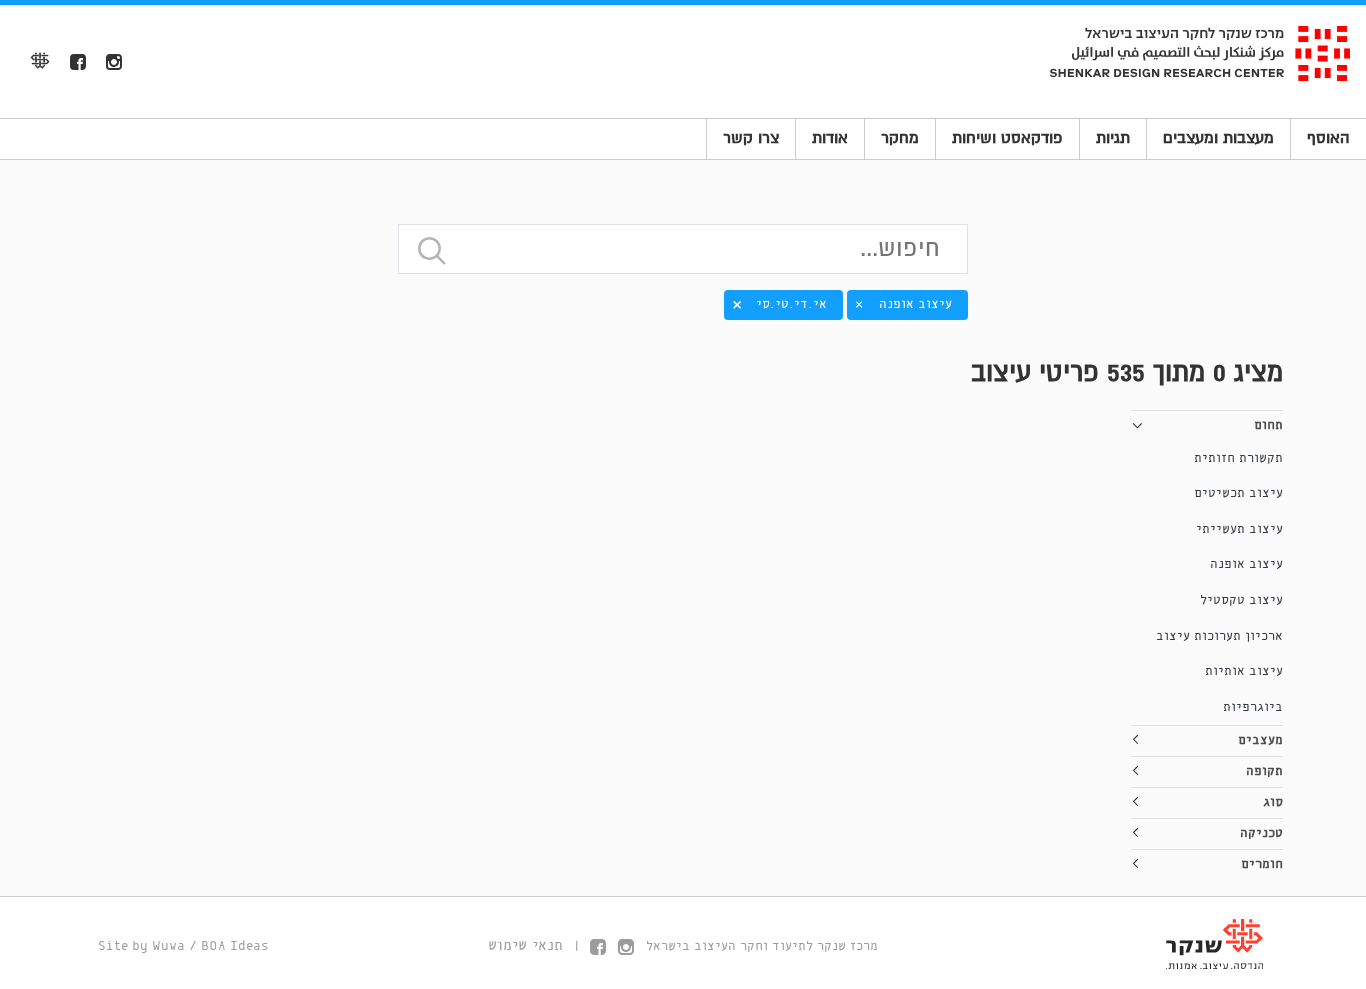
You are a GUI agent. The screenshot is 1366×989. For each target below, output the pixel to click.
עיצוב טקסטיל (1241, 600)
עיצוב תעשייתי (1239, 529)
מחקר (900, 138)
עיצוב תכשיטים (1238, 493)
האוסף (1328, 138)
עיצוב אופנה (1246, 564)
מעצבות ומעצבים (1218, 138)
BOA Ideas (235, 946)
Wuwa (168, 946)
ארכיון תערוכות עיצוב (1219, 636)
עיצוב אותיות (1244, 671)
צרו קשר (751, 138)
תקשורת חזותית (1238, 458)
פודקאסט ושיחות (1007, 138)
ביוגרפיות (1253, 707)
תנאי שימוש (525, 946)
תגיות (1113, 138)
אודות (830, 138)
